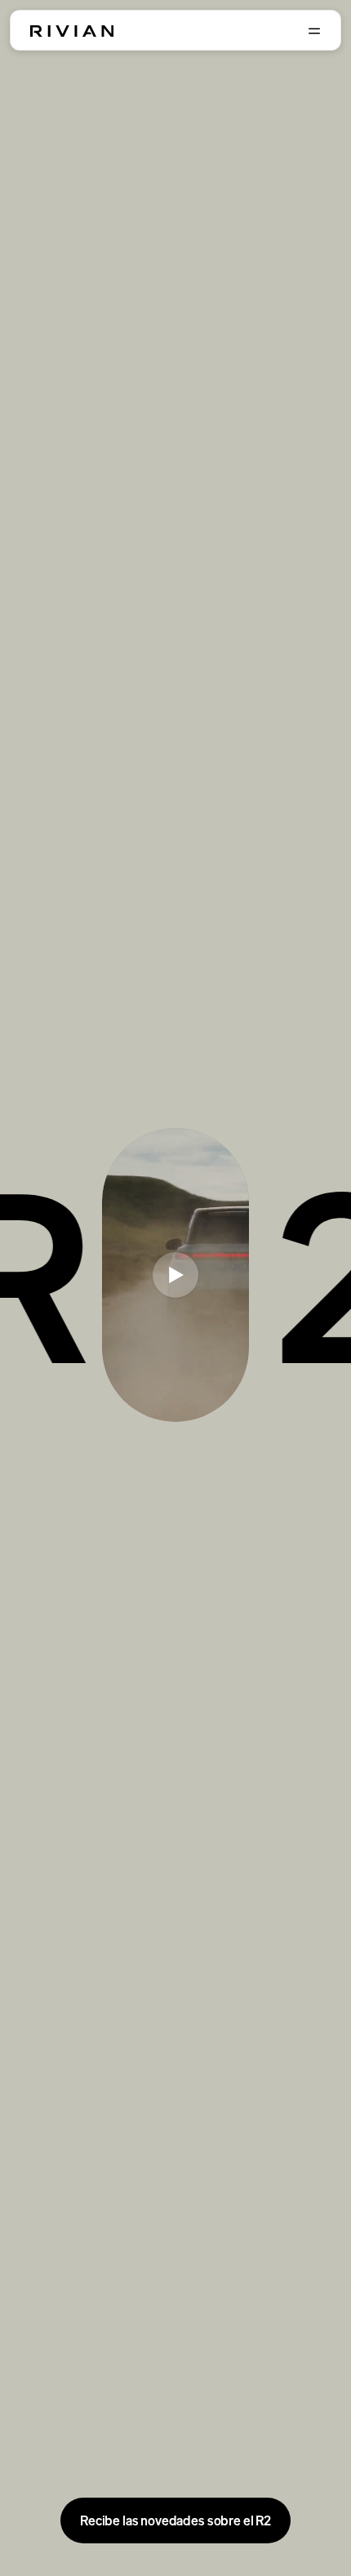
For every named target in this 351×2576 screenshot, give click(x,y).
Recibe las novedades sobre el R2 (175, 2520)
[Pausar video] (175, 1275)
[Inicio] (72, 31)
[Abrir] (314, 31)
